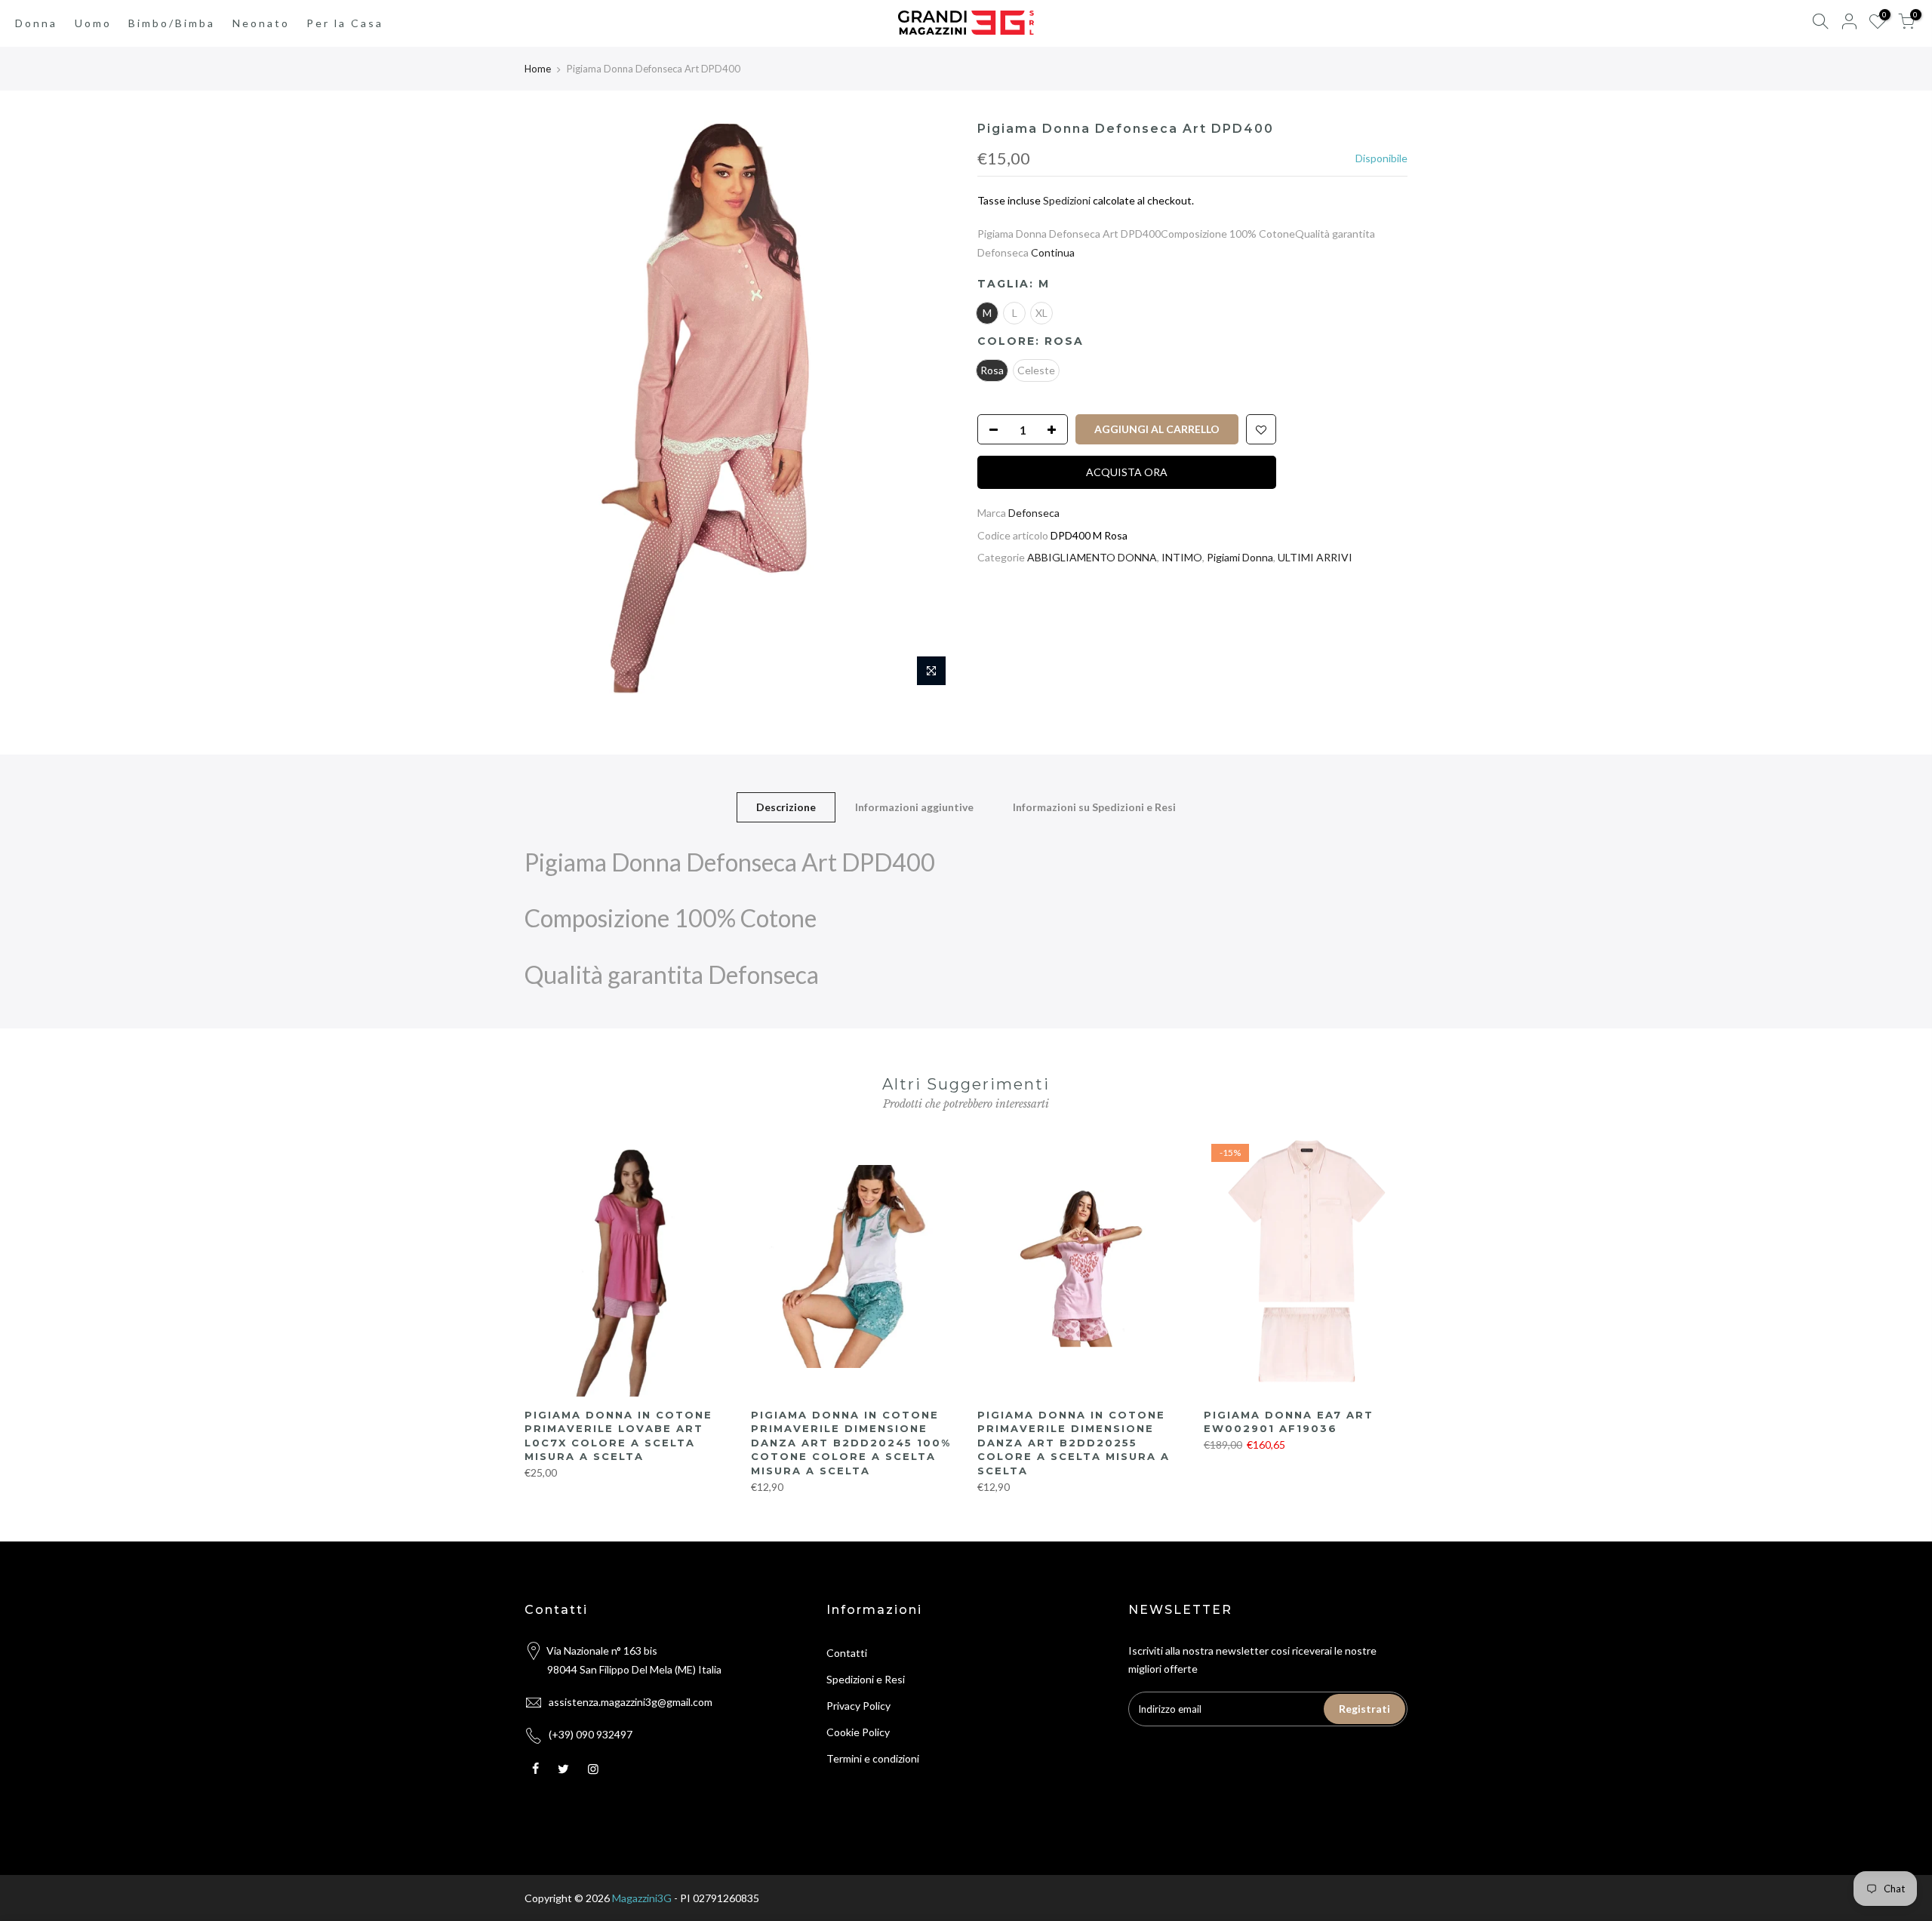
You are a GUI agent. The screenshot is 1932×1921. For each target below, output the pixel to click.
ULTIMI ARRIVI (1315, 557)
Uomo (93, 23)
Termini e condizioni (873, 1758)
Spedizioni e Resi (866, 1679)
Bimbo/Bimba (172, 23)
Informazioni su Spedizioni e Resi (1094, 807)
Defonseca (1034, 513)
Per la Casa (345, 23)
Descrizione (786, 807)
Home (538, 69)
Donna (36, 23)
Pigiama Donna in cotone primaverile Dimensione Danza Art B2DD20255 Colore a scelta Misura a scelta (1074, 1443)
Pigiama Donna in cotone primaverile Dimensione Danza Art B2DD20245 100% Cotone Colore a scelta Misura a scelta (851, 1443)
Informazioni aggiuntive (914, 807)
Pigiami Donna (1240, 557)
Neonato (261, 23)
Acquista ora (1127, 472)
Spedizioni (1067, 200)
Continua (1052, 252)
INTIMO (1182, 557)
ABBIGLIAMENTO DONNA (1092, 557)
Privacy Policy (858, 1706)
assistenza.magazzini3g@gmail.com (631, 1702)
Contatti (847, 1653)
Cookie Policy (858, 1732)
